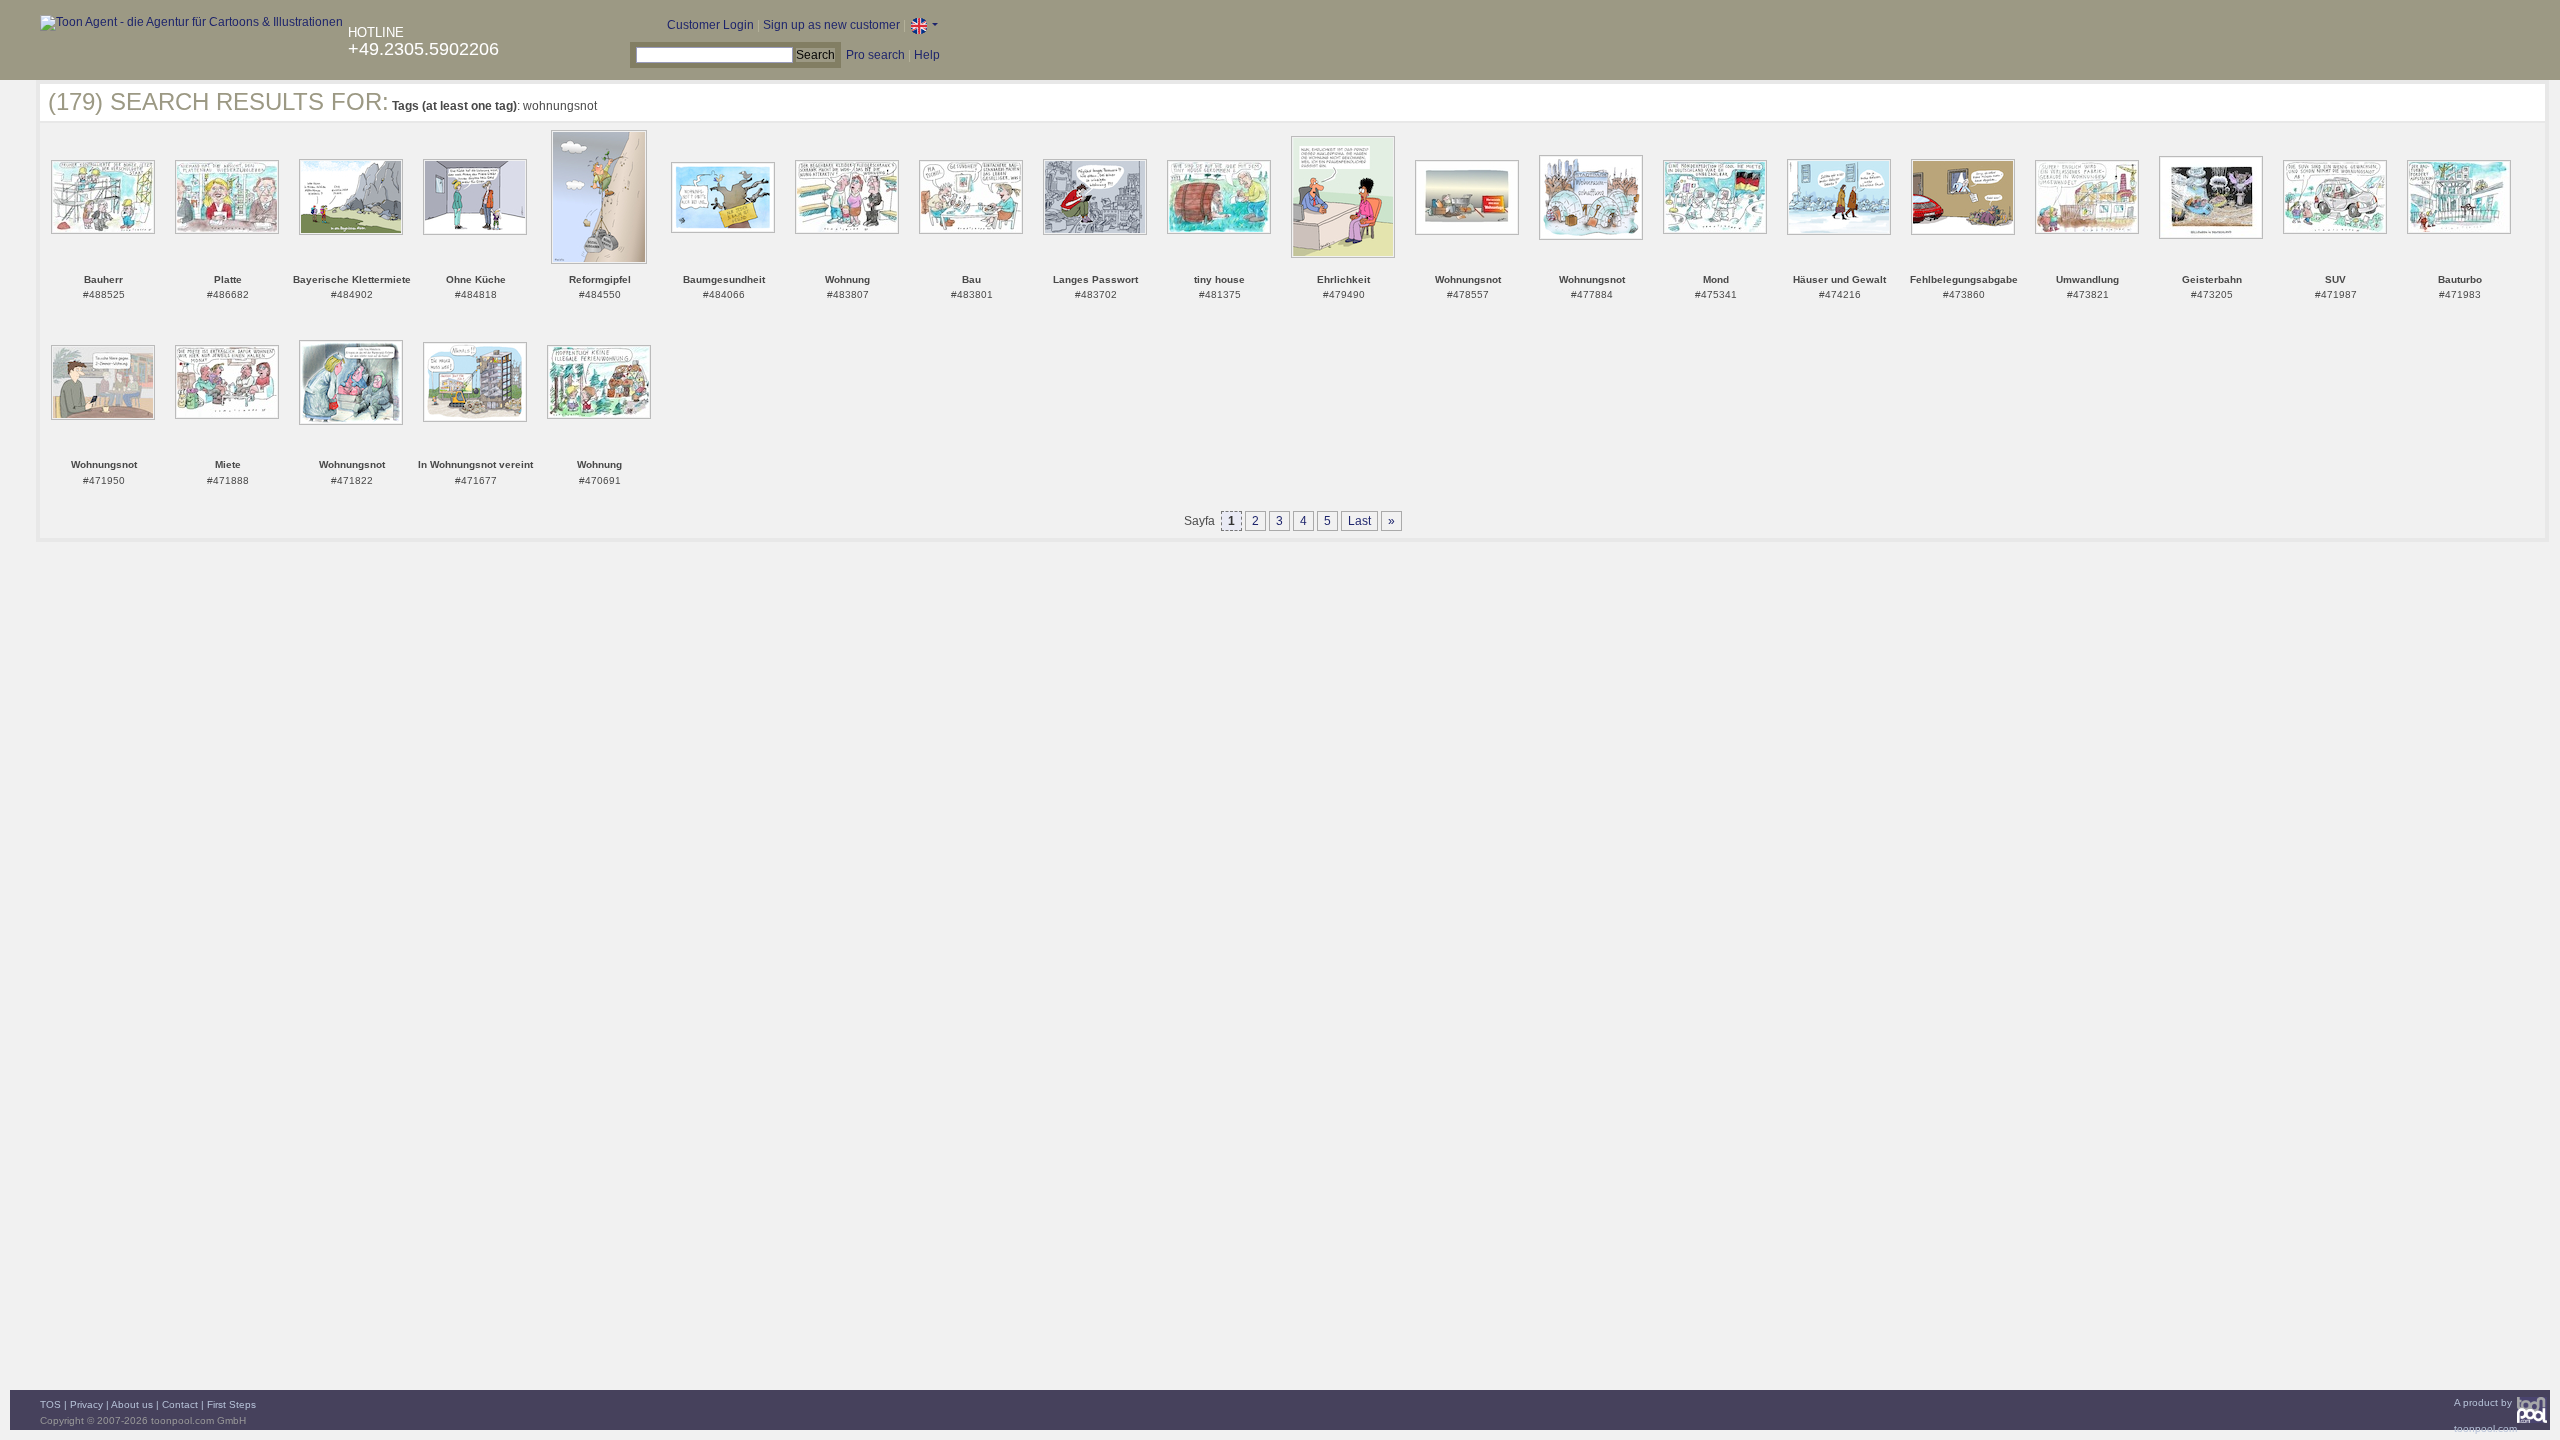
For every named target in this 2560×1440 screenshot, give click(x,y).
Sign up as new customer (831, 25)
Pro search (875, 55)
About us (132, 1404)
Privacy (86, 1404)
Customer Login (710, 25)
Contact (180, 1404)
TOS (50, 1404)
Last (1359, 521)
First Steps (231, 1404)
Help (927, 55)
